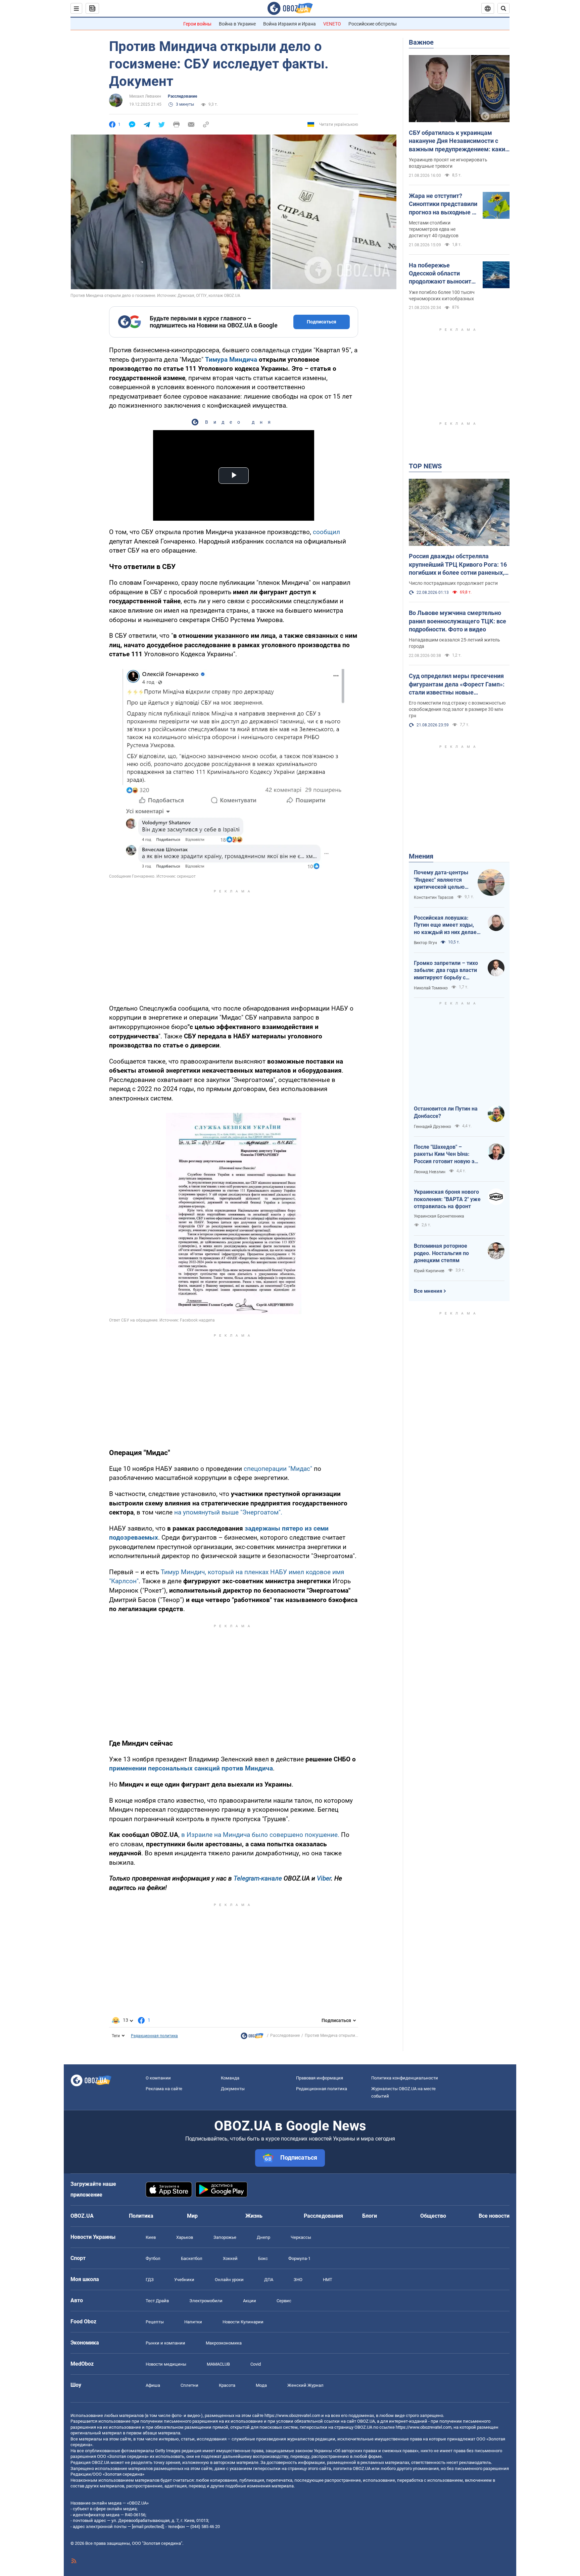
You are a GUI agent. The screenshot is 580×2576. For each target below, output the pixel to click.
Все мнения (428, 1291)
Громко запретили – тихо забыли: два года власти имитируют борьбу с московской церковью (446, 971)
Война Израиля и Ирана (289, 24)
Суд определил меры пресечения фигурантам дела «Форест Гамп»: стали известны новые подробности (457, 684)
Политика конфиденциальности (405, 2078)
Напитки (193, 2322)
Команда (230, 2078)
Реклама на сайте (164, 2089)
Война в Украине (237, 24)
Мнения (421, 856)
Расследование (182, 96)
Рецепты (155, 2322)
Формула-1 (299, 2258)
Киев (151, 2237)
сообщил (326, 532)
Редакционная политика (154, 2036)
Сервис (284, 2301)
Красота (227, 2385)
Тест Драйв (157, 2301)
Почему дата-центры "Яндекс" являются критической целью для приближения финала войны (441, 880)
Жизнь (254, 2216)
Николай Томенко (431, 988)
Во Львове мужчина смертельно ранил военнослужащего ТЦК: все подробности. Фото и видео (457, 621)
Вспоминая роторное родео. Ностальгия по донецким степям (441, 1253)
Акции (250, 2301)
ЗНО (298, 2280)
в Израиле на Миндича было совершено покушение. (260, 1835)
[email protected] (148, 2527)
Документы (233, 2089)
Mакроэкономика (224, 2343)
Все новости (494, 2216)
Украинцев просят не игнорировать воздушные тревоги (448, 163)
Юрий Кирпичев (429, 1271)
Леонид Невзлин (430, 1172)
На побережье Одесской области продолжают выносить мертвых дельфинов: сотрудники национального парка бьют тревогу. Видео (442, 274)
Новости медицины (166, 2364)
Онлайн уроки (229, 2280)
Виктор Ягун (425, 943)
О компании (158, 2078)
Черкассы (301, 2237)
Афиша (153, 2385)
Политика (141, 2216)
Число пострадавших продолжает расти (453, 583)
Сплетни (189, 2385)
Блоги (370, 2216)
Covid (256, 2364)
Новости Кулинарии (243, 2322)
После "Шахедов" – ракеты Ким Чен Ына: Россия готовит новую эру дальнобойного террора (447, 1154)
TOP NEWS (425, 466)
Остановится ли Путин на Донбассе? (446, 1112)
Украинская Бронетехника (439, 1216)
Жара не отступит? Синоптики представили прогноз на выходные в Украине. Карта (443, 204)
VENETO (332, 24)
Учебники (184, 2280)
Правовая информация (320, 2078)
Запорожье (225, 2237)
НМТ (328, 2280)
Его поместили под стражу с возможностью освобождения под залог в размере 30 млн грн (457, 709)
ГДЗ (150, 2280)
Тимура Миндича (231, 359)
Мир (192, 2216)
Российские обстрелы (373, 24)
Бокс (263, 2258)
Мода (261, 2385)
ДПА (269, 2280)
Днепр (263, 2237)
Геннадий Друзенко (432, 1127)
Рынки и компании (165, 2343)
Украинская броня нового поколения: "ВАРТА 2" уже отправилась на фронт (447, 1199)
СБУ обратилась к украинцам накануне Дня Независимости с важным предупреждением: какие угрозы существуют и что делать (459, 141)
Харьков (185, 2237)
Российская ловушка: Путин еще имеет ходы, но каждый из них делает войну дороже (447, 925)
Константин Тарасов (434, 897)
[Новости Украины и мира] (252, 2038)
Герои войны (197, 24)
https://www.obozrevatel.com (292, 2415)
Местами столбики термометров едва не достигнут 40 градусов (434, 229)
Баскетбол (192, 2258)
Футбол (153, 2258)
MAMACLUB (218, 2364)
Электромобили (206, 2301)
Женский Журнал (305, 2385)
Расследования (323, 2216)
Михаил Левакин (145, 96)
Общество (433, 2216)
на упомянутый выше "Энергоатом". (228, 1512)
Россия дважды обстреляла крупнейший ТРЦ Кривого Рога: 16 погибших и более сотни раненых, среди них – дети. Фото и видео (458, 565)
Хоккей (230, 2258)
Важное (421, 42)
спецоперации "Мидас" (278, 1469)
